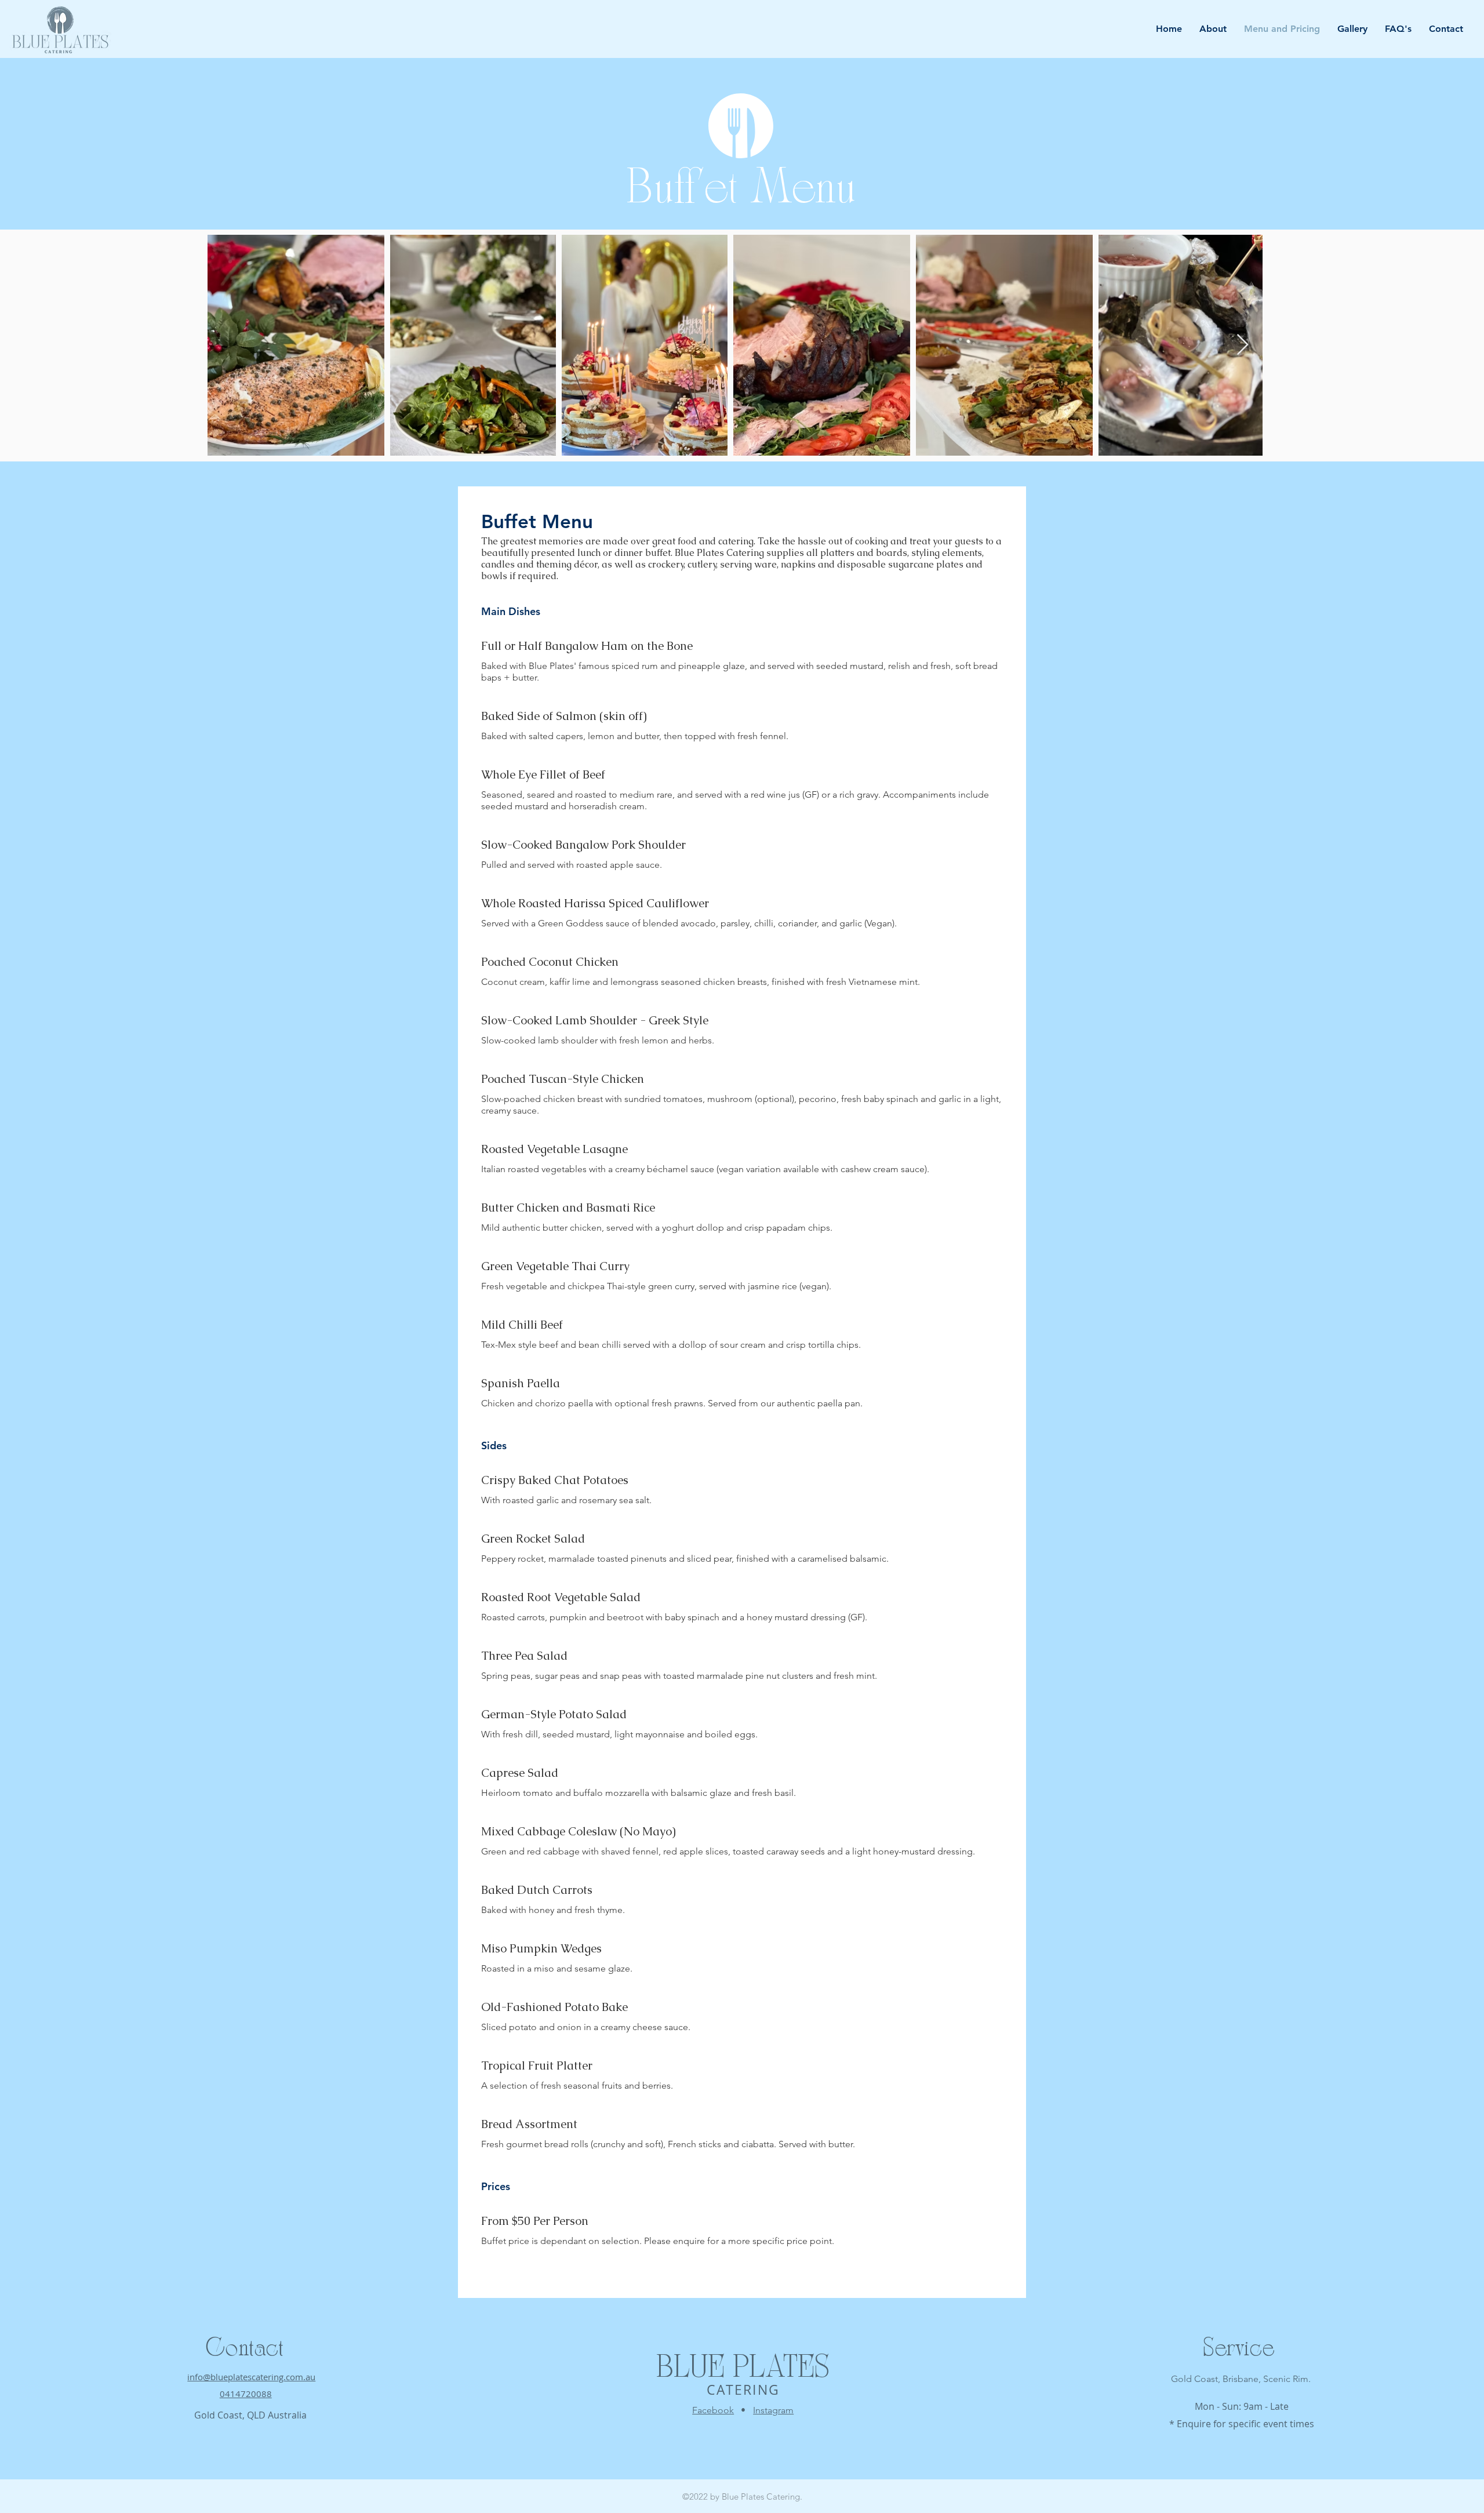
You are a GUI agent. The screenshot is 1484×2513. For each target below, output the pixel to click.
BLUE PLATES (743, 2370)
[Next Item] (1243, 345)
